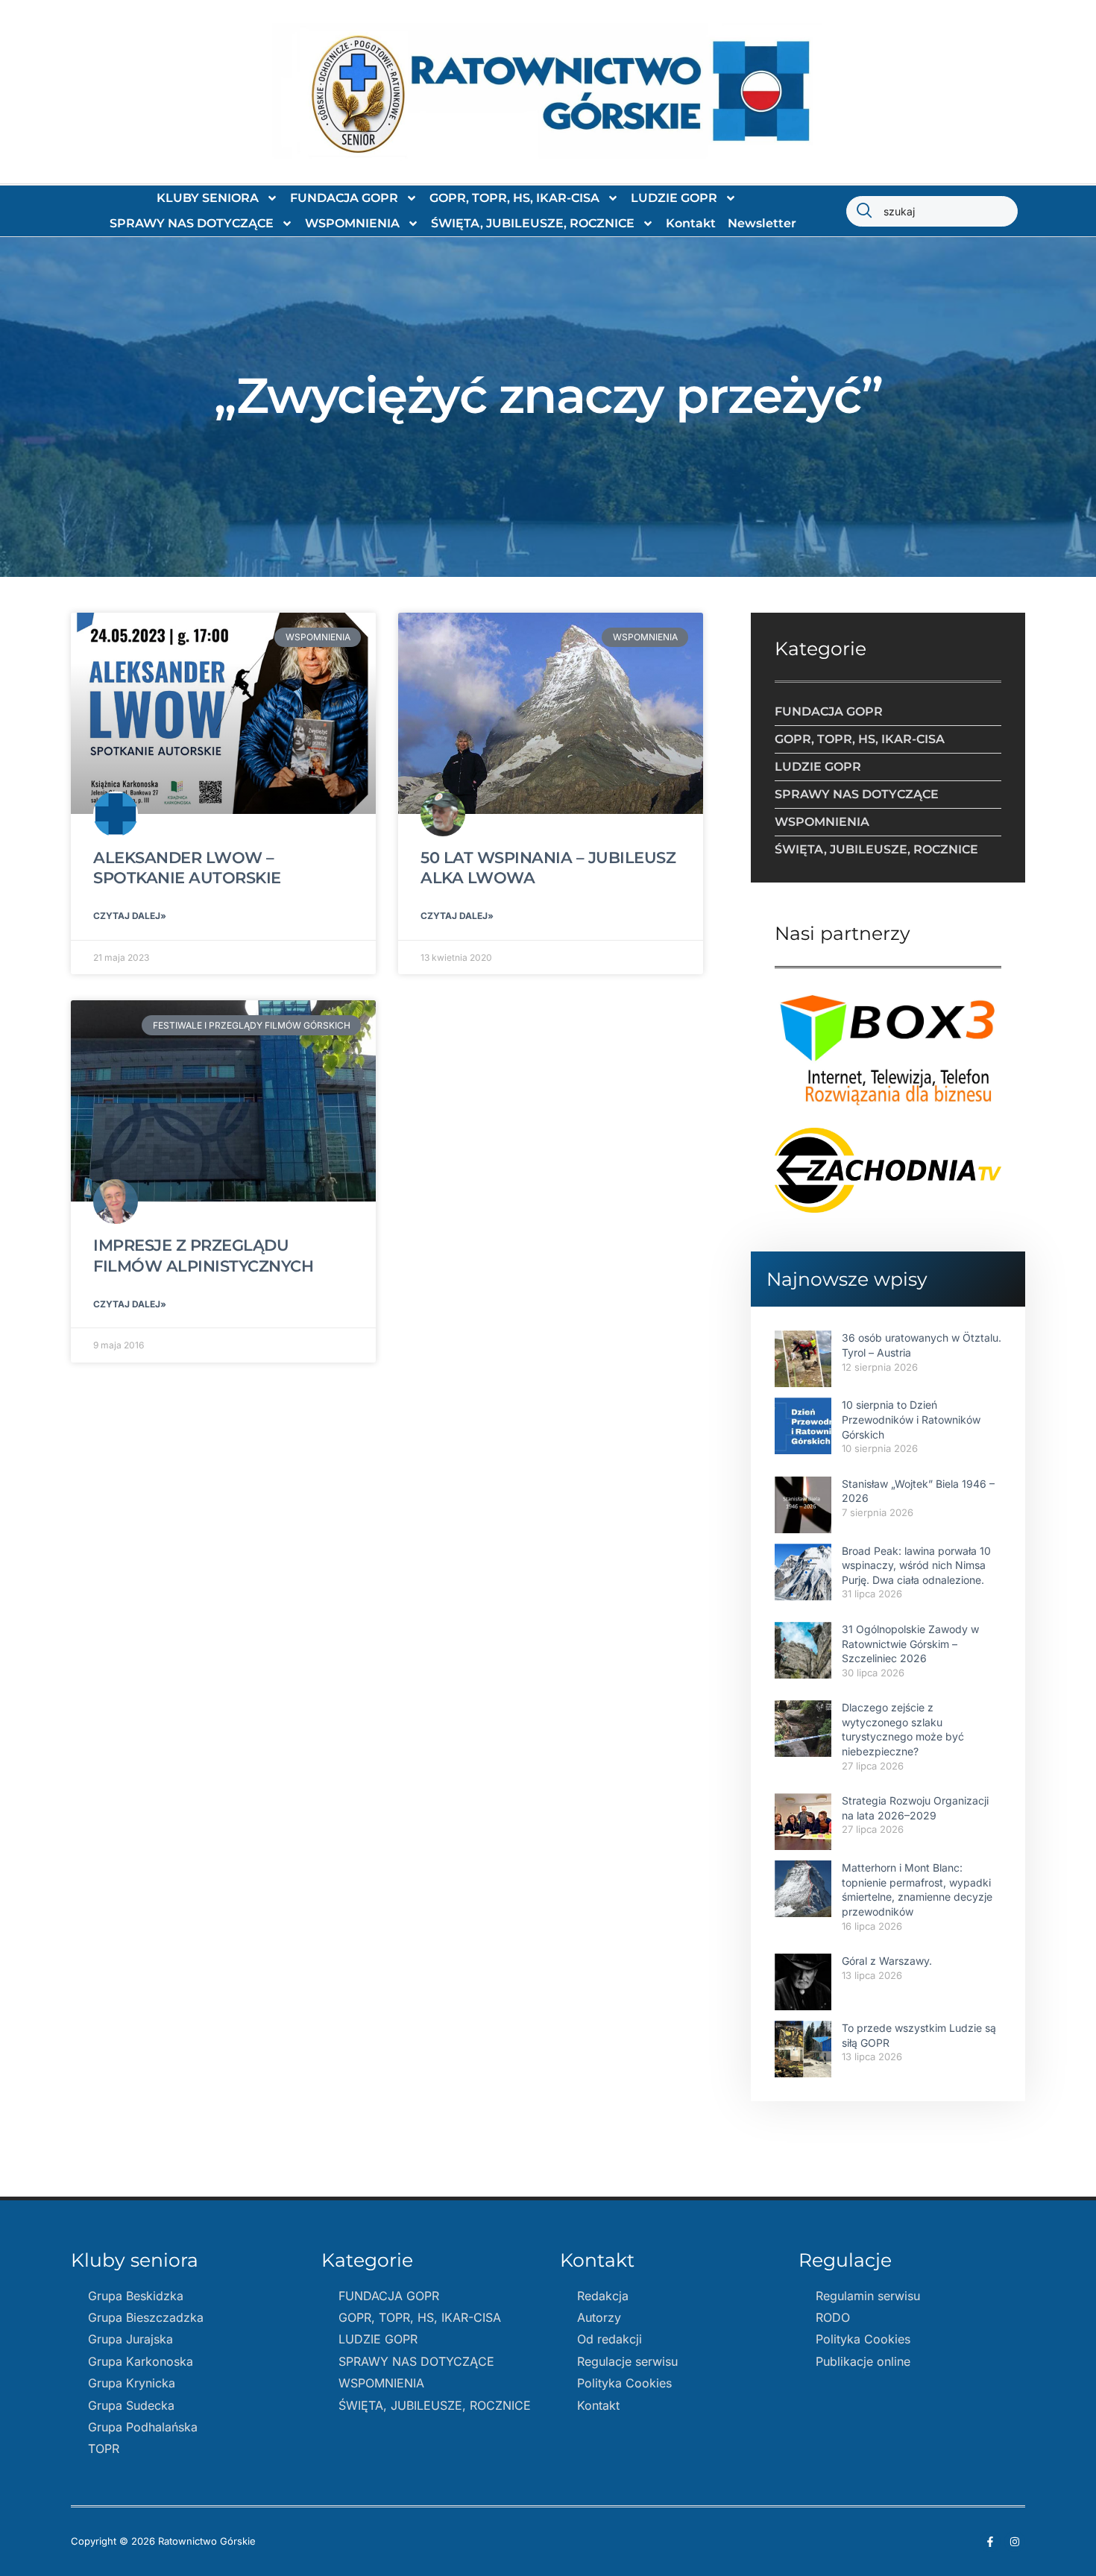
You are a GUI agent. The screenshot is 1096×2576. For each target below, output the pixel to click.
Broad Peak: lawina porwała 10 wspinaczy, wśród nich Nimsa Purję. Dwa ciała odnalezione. (916, 1565)
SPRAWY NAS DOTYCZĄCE (192, 223)
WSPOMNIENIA (352, 223)
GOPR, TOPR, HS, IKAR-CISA (514, 198)
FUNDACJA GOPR (344, 198)
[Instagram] (1015, 2542)
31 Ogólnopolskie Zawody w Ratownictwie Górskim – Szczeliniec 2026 (910, 1644)
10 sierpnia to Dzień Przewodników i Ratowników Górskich (911, 1419)
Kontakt (691, 223)
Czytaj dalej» (130, 916)
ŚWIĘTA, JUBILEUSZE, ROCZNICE (533, 223)
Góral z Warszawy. (887, 1961)
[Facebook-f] (990, 2542)
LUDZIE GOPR (674, 198)
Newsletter (762, 223)
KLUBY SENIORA (208, 198)
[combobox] (932, 211)
